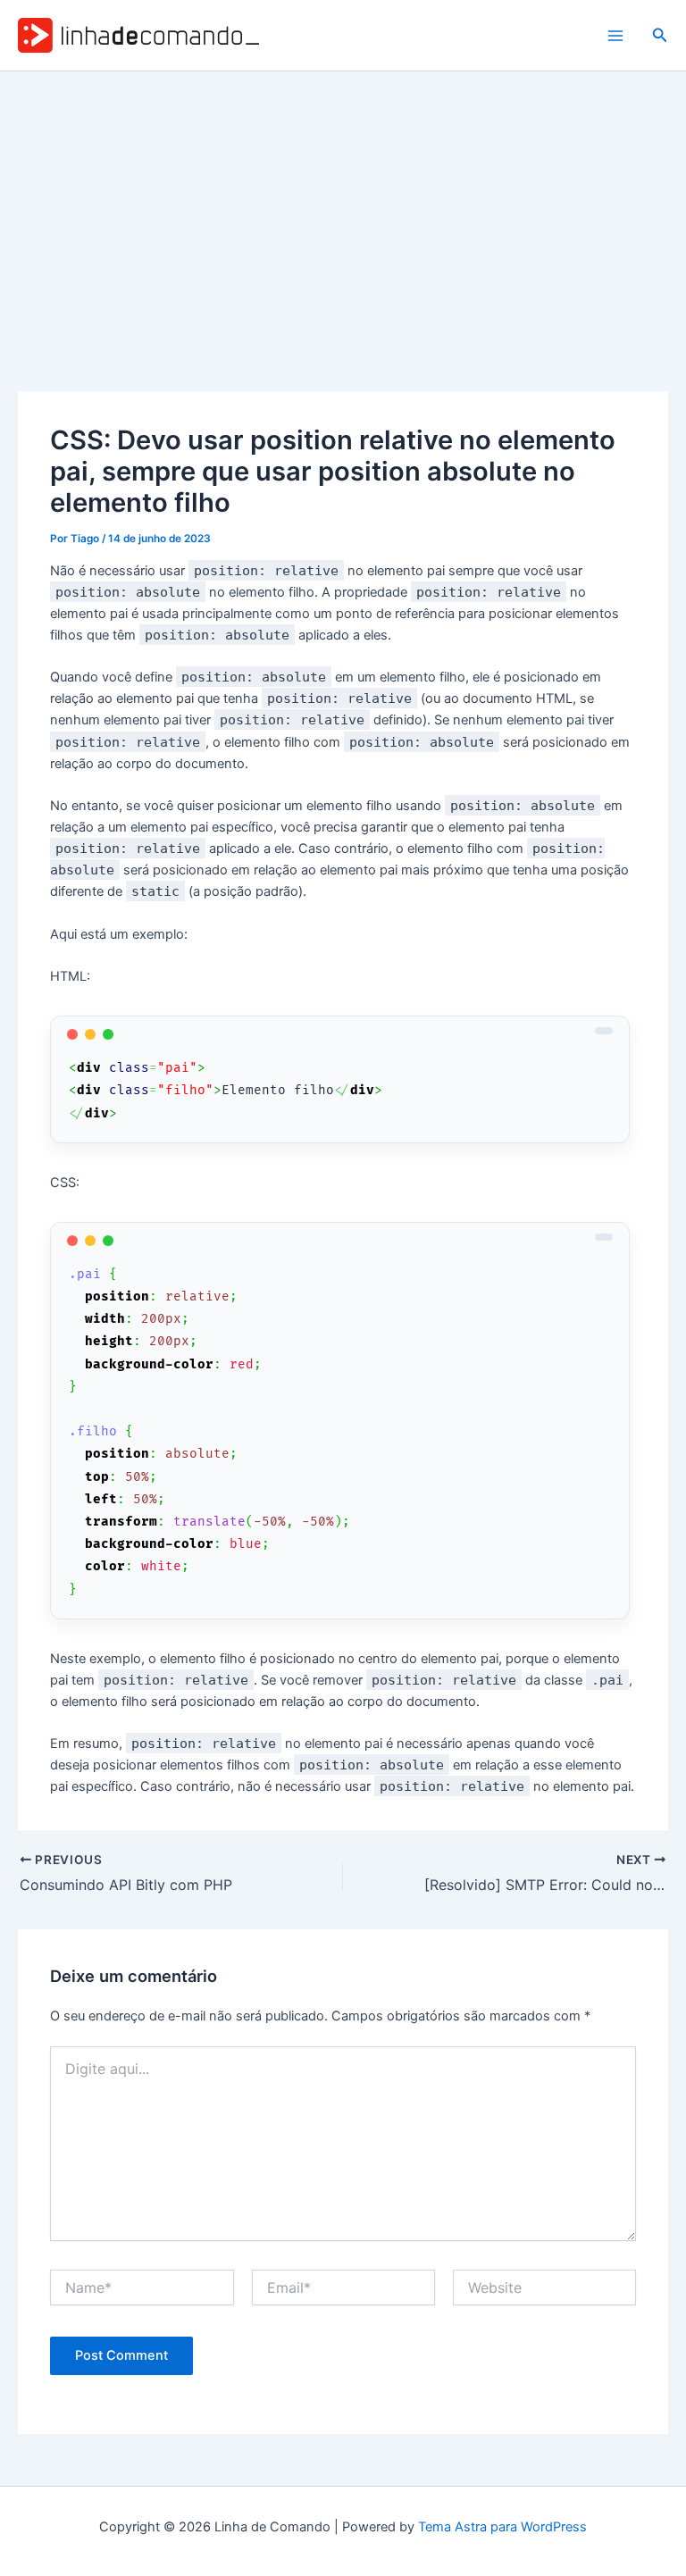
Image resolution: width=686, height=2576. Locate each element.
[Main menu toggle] (615, 36)
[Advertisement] (343, 205)
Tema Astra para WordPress (502, 2527)
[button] (660, 35)
